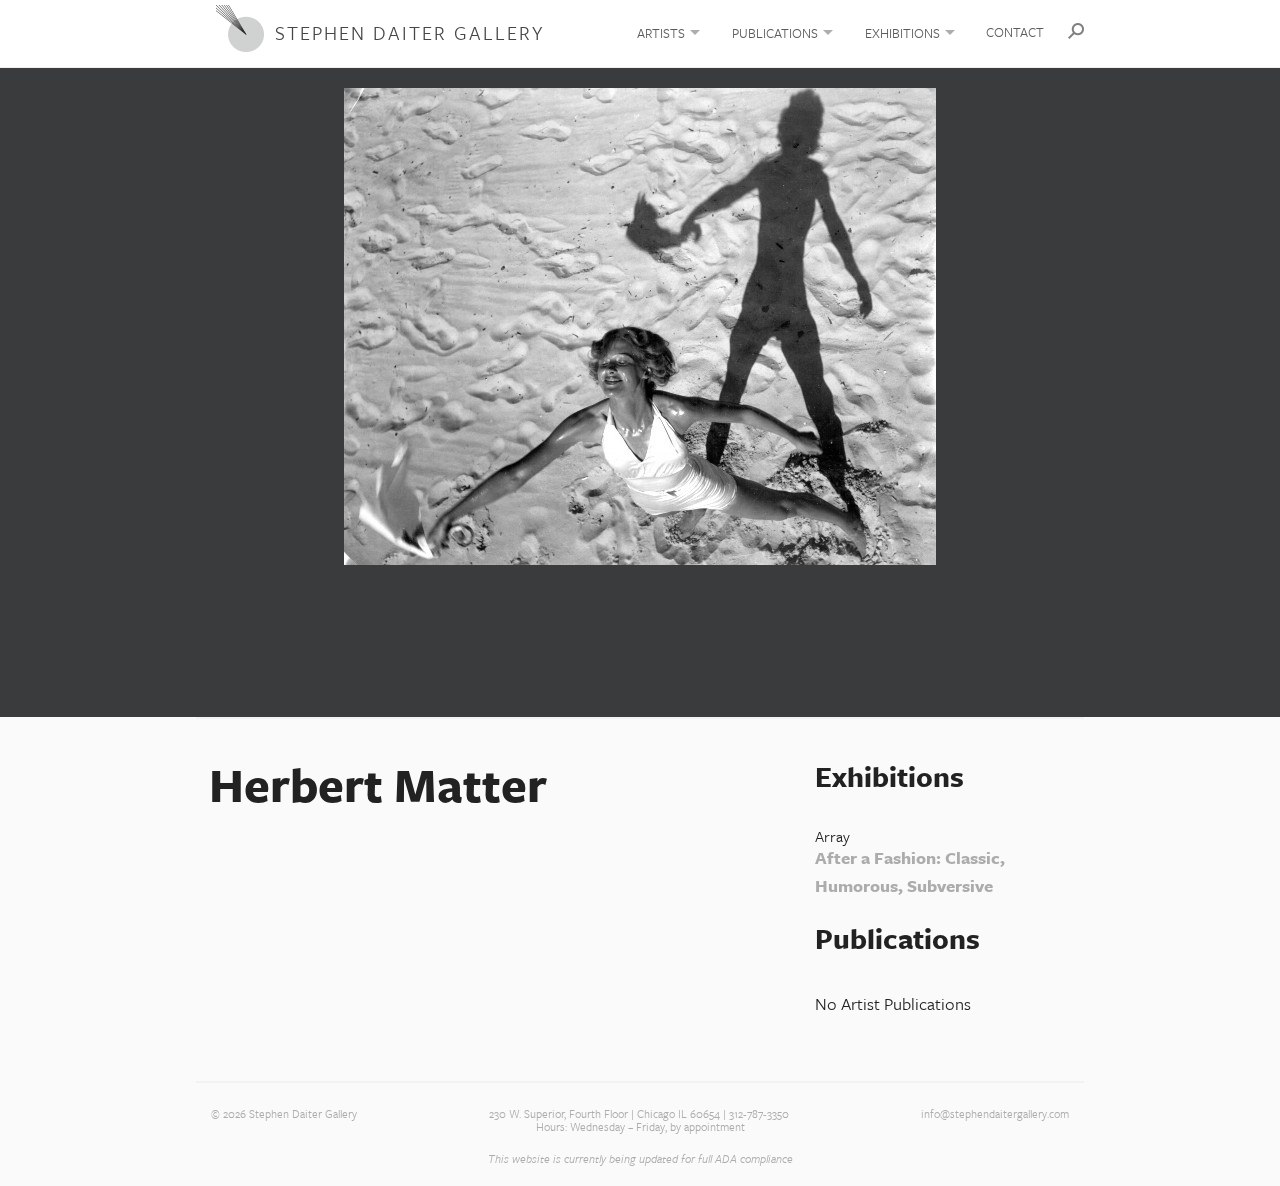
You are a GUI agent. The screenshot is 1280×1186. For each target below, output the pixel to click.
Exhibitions (902, 33)
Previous (25, 389)
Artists (661, 33)
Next (1255, 389)
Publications (775, 33)
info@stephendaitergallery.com (995, 1114)
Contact (1015, 32)
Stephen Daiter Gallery (409, 32)
